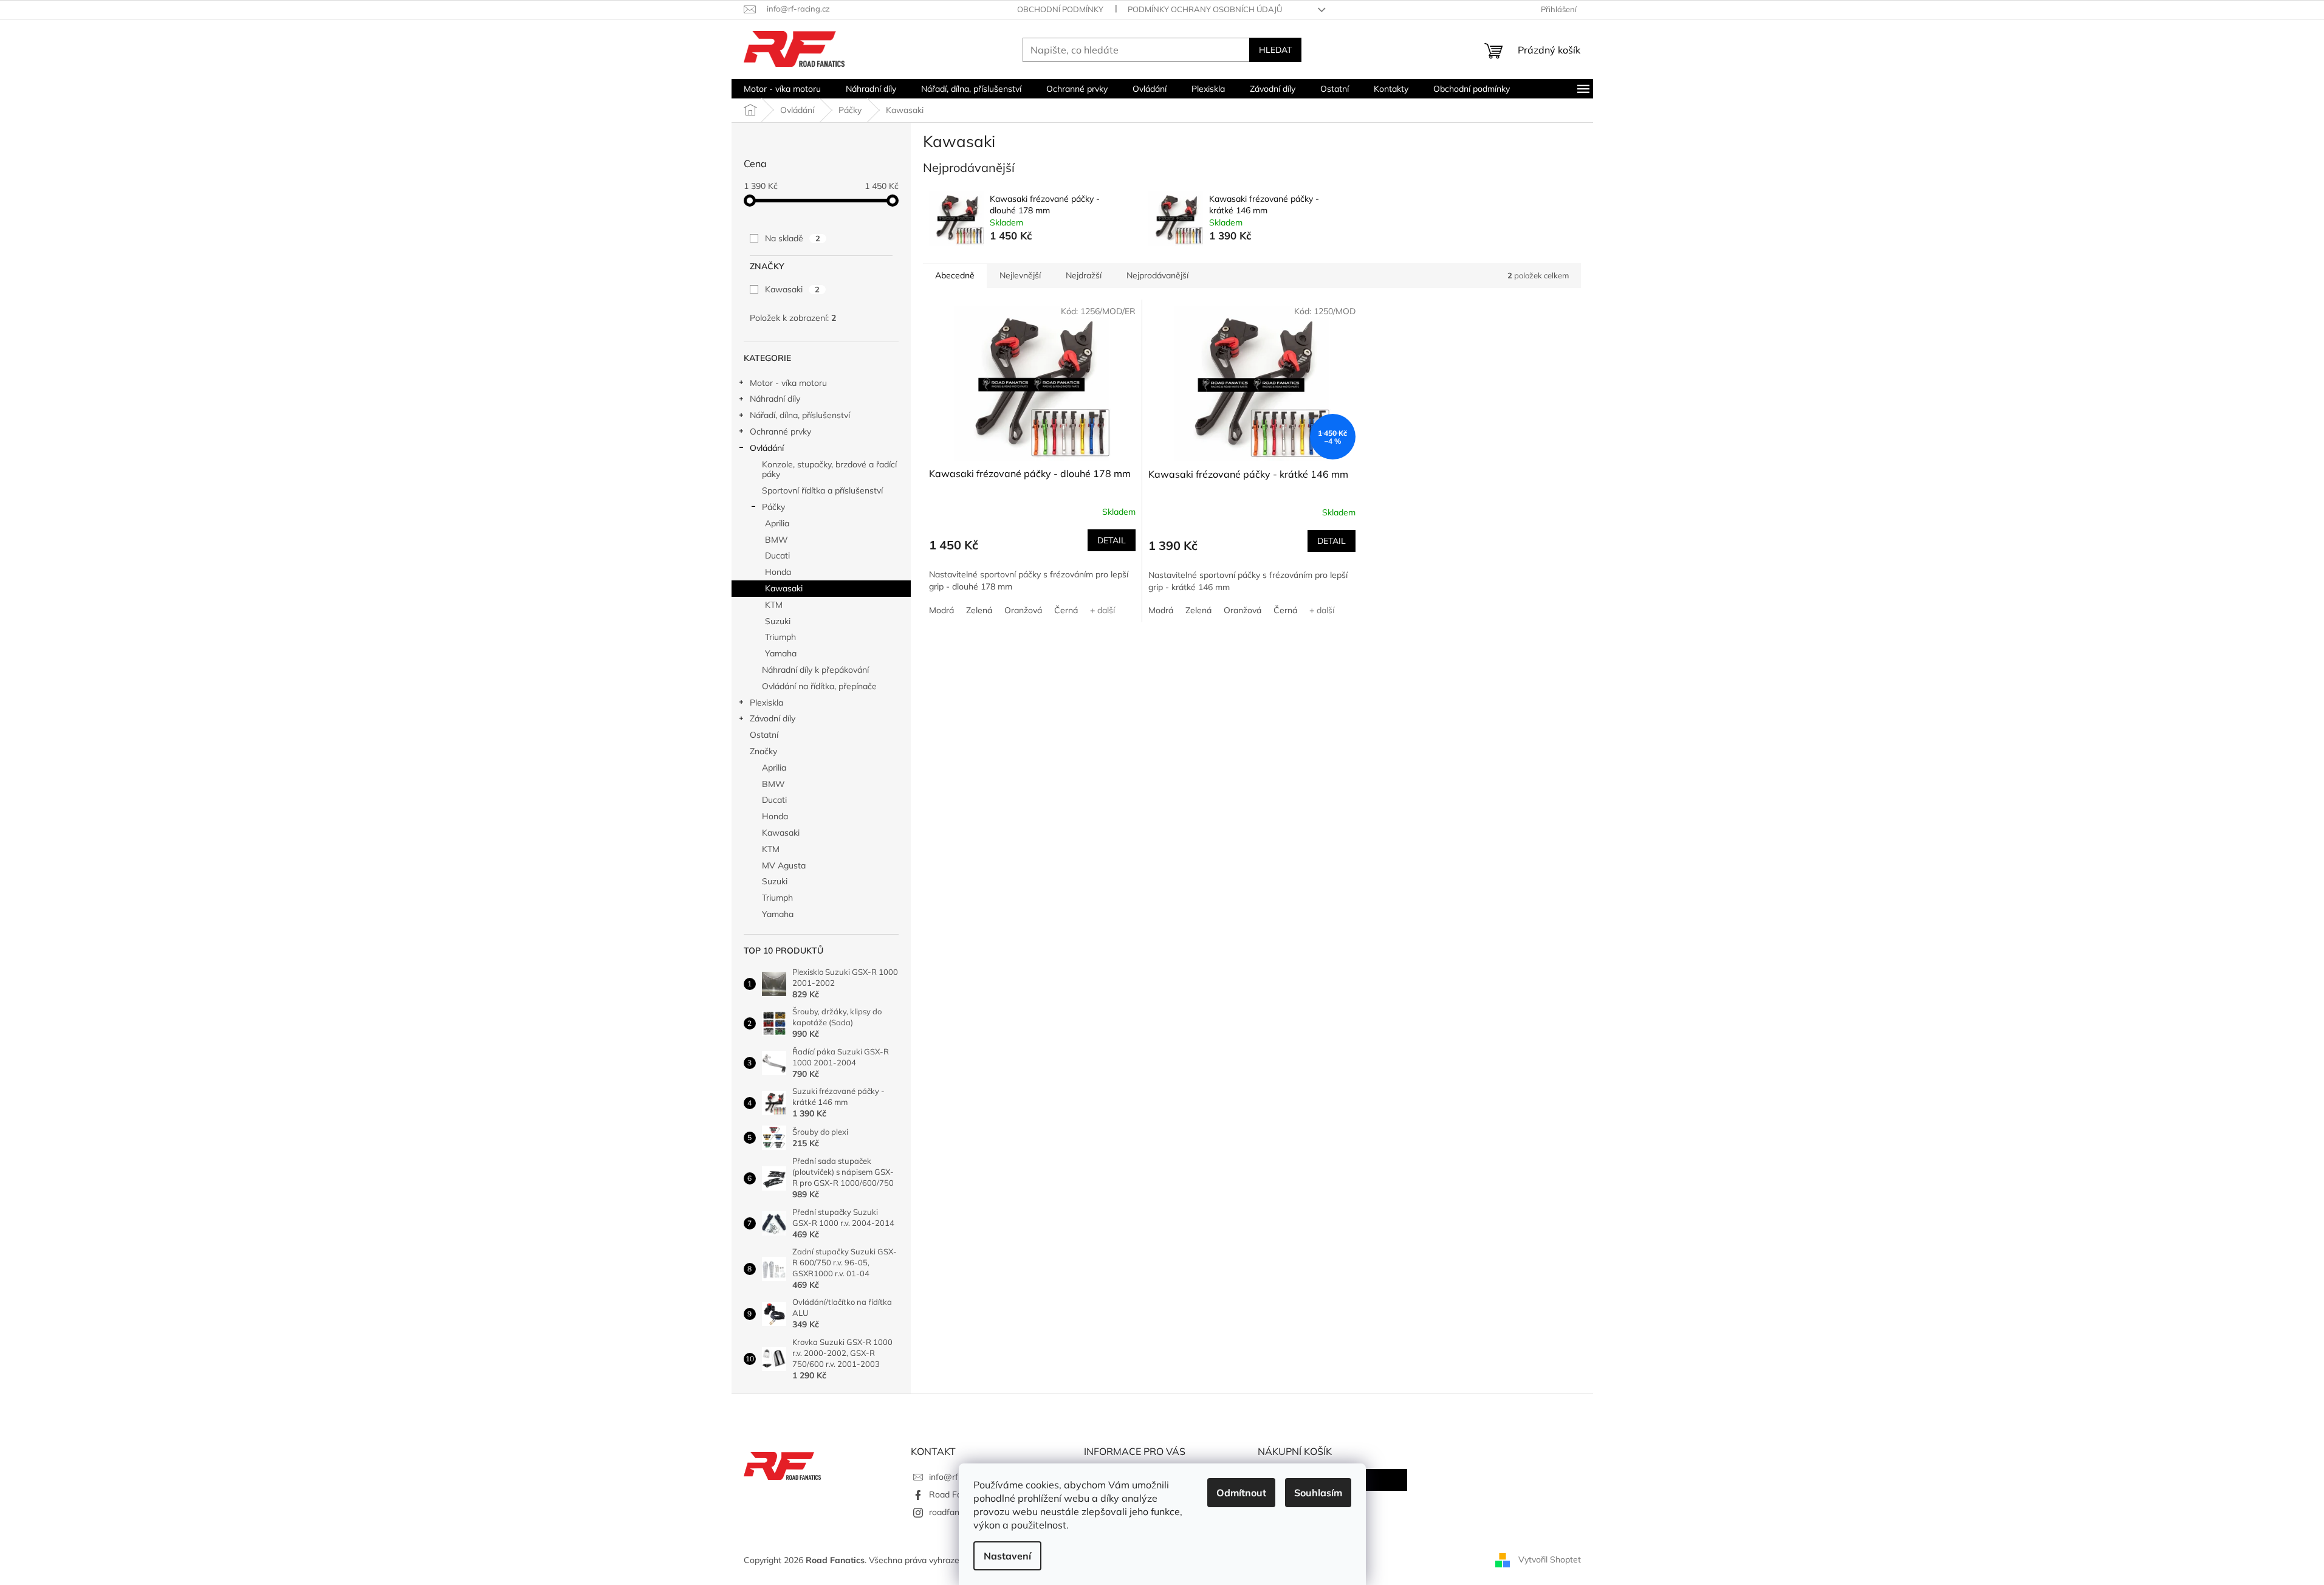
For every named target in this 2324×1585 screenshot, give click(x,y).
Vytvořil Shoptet (1550, 1559)
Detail (1112, 540)
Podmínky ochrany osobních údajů (1205, 9)
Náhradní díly (775, 399)
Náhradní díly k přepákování (815, 670)
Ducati (777, 555)
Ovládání (767, 448)
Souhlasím (1318, 1493)
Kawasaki (792, 289)
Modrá (941, 610)
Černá (1066, 610)
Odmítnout (1241, 1493)
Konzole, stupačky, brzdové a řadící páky (829, 469)
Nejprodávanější (1157, 275)
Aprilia (777, 523)
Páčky (773, 507)
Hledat (1275, 50)
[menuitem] (782, 89)
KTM (774, 605)
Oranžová (1023, 610)
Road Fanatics (957, 1494)
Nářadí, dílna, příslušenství (800, 415)
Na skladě (793, 238)
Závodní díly (773, 718)
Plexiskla (766, 703)
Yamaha (781, 653)
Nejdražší (1084, 275)
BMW (776, 540)
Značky (763, 751)
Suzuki (778, 621)
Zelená (979, 610)
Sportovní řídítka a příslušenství (822, 490)
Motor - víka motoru (788, 383)
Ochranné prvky (780, 431)
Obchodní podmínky (1060, 9)
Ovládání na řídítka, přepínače (819, 686)
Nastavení (1007, 1556)
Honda (778, 572)
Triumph (780, 637)
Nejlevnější (1020, 275)
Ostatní (764, 735)
